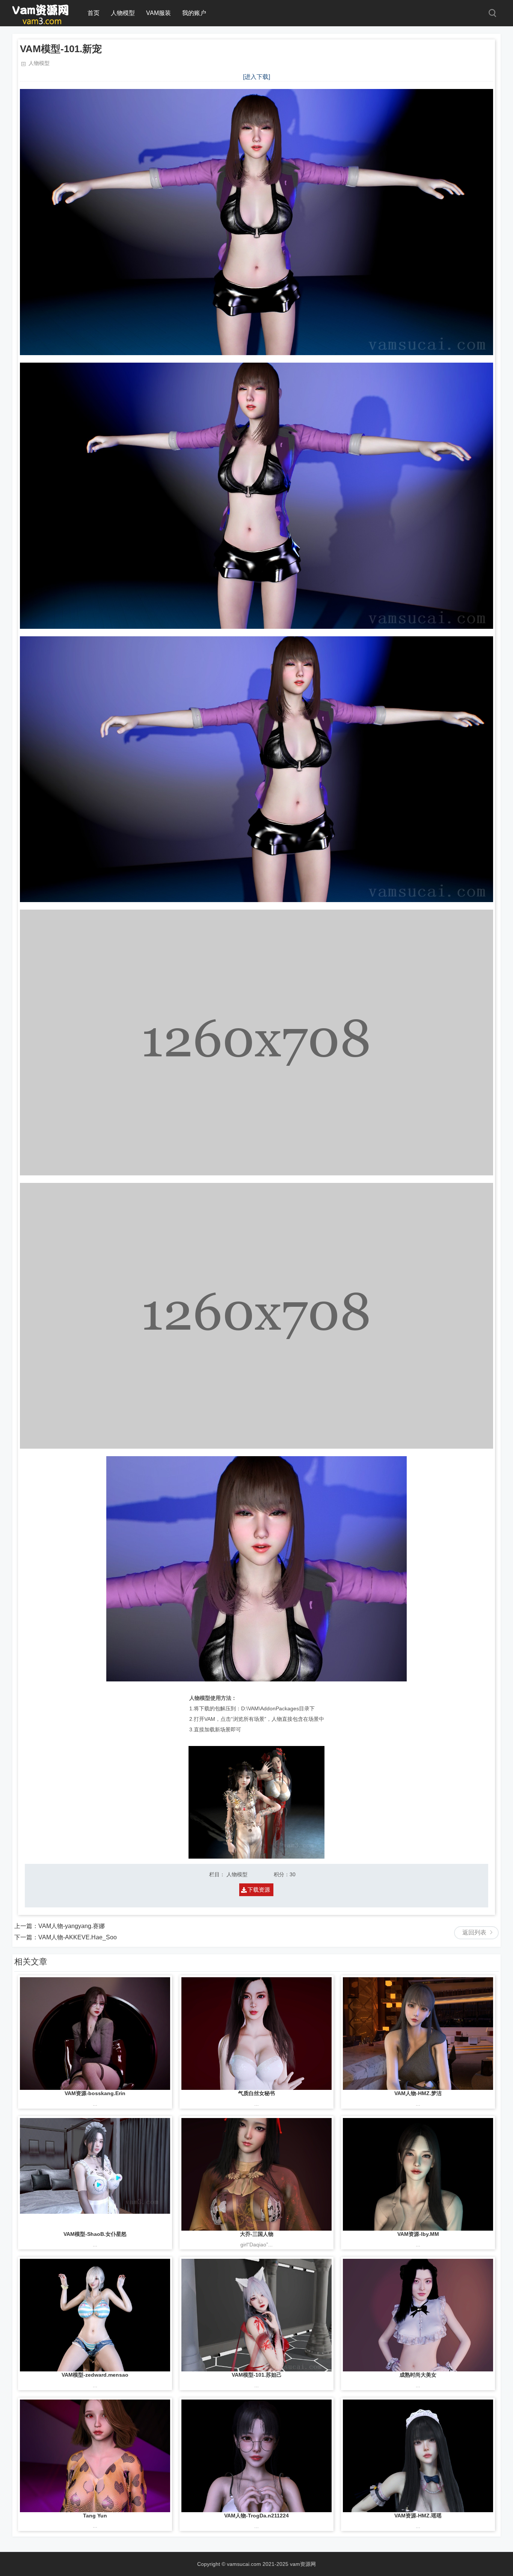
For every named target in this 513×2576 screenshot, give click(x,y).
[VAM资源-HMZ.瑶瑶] (418, 2456)
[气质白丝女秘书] (256, 2034)
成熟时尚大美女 (418, 2375)
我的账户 (194, 13)
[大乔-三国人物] (256, 2174)
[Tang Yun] (95, 2456)
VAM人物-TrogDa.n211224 (256, 2516)
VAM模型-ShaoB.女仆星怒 (95, 2234)
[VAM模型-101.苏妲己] (256, 2315)
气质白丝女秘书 (256, 2093)
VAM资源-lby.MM (418, 2234)
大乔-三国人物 (257, 2234)
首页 (94, 13)
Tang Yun (95, 2516)
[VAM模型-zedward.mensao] (95, 2315)
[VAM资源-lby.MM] (418, 2174)
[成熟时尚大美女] (418, 2315)
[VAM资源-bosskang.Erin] (95, 2034)
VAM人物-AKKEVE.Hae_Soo (78, 1937)
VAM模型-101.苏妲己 (257, 2375)
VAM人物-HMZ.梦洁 (418, 2093)
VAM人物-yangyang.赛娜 (72, 1926)
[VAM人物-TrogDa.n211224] (256, 2456)
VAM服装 (158, 13)
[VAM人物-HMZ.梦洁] (418, 2034)
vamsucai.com (244, 2564)
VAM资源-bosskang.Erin (95, 2093)
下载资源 (259, 1890)
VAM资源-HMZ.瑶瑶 (418, 2516)
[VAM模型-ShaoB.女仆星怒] (95, 2174)
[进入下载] (256, 77)
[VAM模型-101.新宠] (41, 23)
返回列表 (474, 1932)
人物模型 (123, 13)
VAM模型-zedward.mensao (95, 2375)
